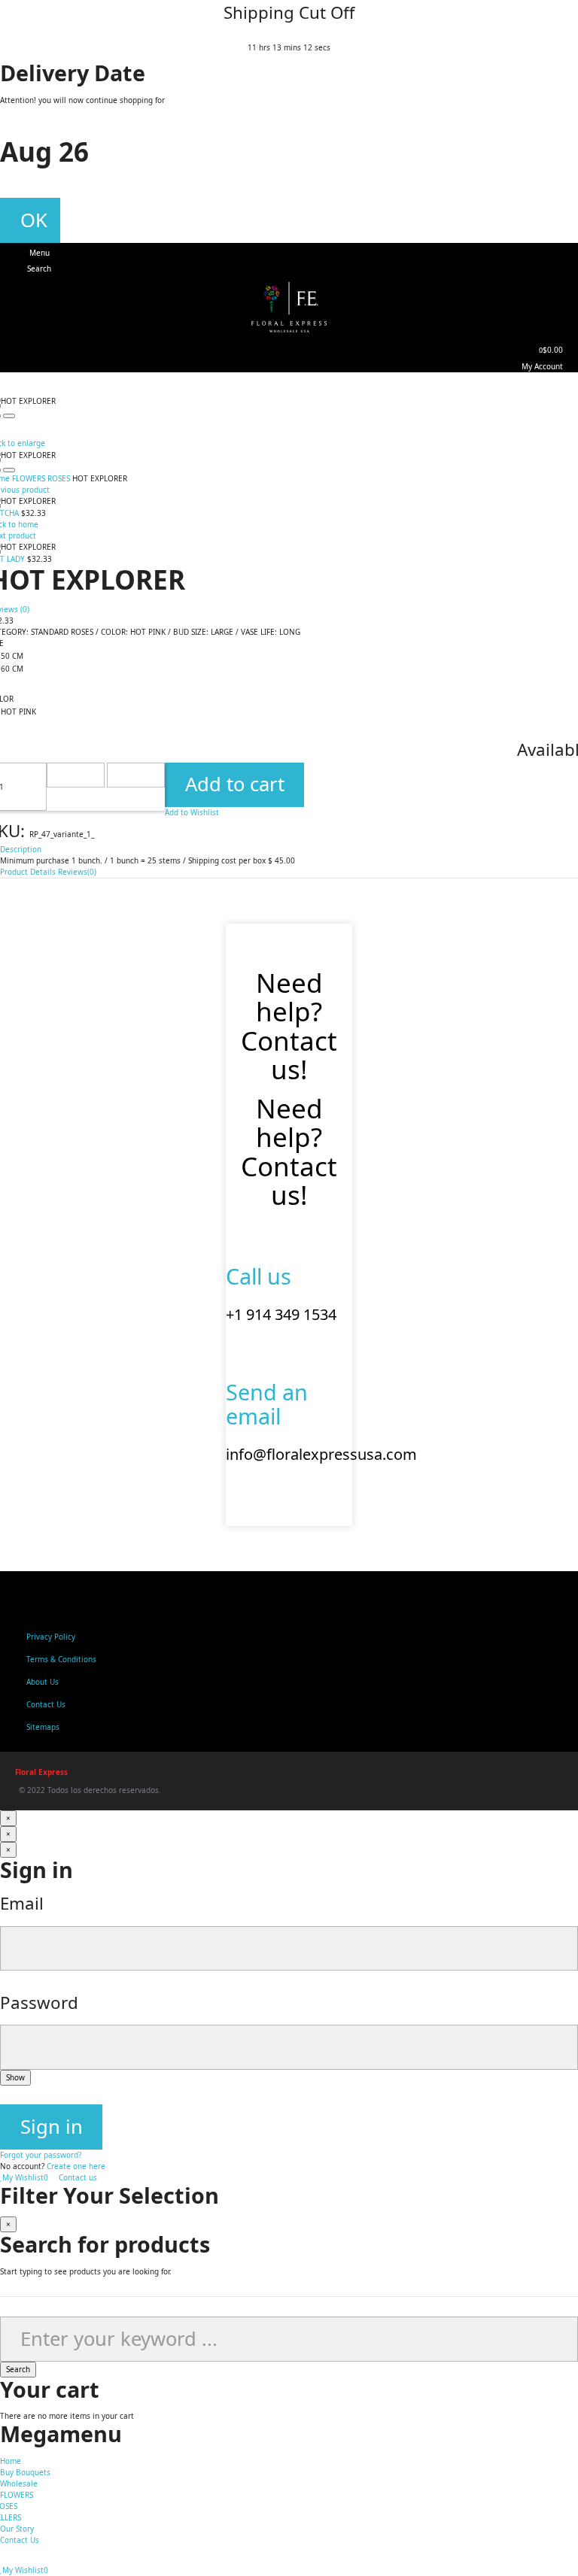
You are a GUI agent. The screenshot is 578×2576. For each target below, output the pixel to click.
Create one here (76, 2166)
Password (39, 2003)
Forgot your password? (41, 2155)
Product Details (28, 872)
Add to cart (235, 784)
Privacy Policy (51, 1637)
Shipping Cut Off (289, 12)
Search (18, 2369)
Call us (259, 1276)
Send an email (267, 1404)
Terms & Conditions (61, 1659)
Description (21, 849)
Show (15, 2077)
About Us (43, 1682)
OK (34, 220)
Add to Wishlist (192, 812)
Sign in (52, 2127)
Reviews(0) (77, 872)
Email (22, 1903)
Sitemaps (43, 1727)
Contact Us (46, 1704)
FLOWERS (17, 2495)
